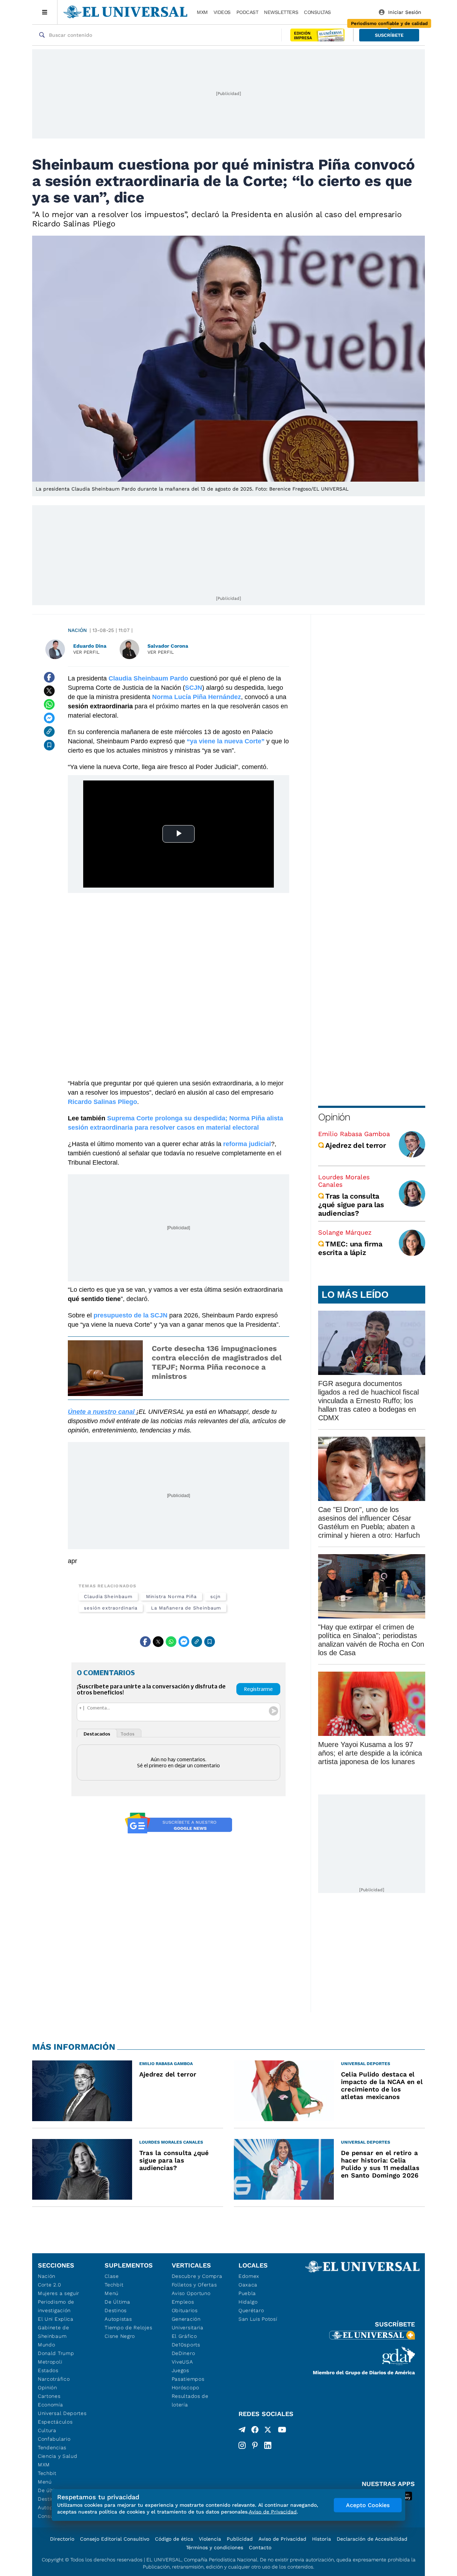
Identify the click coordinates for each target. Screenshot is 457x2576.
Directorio (62, 2539)
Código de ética (174, 2539)
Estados (48, 2370)
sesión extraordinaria (111, 1608)
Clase (112, 2276)
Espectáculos (55, 2422)
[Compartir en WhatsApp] (49, 704)
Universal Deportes (62, 2413)
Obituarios (185, 2310)
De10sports (186, 2345)
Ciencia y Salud (58, 2456)
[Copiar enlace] (49, 732)
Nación (77, 630)
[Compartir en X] (49, 691)
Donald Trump (56, 2353)
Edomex (249, 2276)
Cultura (47, 2430)
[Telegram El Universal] (242, 2431)
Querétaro (251, 2310)
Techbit (47, 2473)
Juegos (180, 2370)
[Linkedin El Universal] (268, 2445)
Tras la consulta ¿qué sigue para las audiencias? (351, 1205)
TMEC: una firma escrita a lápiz (350, 1248)
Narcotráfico (54, 2379)
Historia (322, 2539)
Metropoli (50, 2362)
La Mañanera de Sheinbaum (186, 1608)
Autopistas (118, 2319)
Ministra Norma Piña (171, 1596)
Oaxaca (248, 2285)
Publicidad (240, 2539)
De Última (117, 2302)
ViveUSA (182, 2362)
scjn (215, 1596)
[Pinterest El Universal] (255, 2445)
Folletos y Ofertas (194, 2285)
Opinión (334, 1117)
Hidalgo (248, 2302)
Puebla (247, 2293)
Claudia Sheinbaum (108, 1596)
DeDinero (184, 2353)
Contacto (260, 2547)
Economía (51, 2405)
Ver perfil (86, 652)
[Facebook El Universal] (255, 2431)
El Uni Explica (56, 2319)
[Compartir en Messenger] (49, 718)
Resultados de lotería (190, 2400)
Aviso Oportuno (191, 2293)
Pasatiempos (188, 2379)
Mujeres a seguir (59, 2293)
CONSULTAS (317, 12)
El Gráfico (184, 2336)
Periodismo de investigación (56, 2306)
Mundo (47, 2345)
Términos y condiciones (215, 2547)
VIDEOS (222, 12)
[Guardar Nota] (49, 745)
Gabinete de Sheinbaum (54, 2332)
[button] (389, 35)
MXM (202, 12)
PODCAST (247, 12)
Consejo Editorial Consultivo (115, 2539)
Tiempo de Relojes (128, 2328)
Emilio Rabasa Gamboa (354, 1134)
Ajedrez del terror (356, 1145)
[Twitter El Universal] (268, 2431)
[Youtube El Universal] (282, 2431)
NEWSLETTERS (281, 12)
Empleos (183, 2302)
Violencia (210, 2539)
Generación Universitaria (188, 2323)
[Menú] (45, 12)
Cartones (49, 2396)
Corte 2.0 (49, 2285)
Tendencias (52, 2447)
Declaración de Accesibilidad (372, 2539)
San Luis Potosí (258, 2319)
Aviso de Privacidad (282, 2539)
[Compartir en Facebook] (49, 677)
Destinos (116, 2310)
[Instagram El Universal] (242, 2445)
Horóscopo (185, 2387)
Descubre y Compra (197, 2276)
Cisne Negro (120, 2336)
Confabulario (54, 2439)
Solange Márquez (345, 1232)
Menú (45, 2482)
